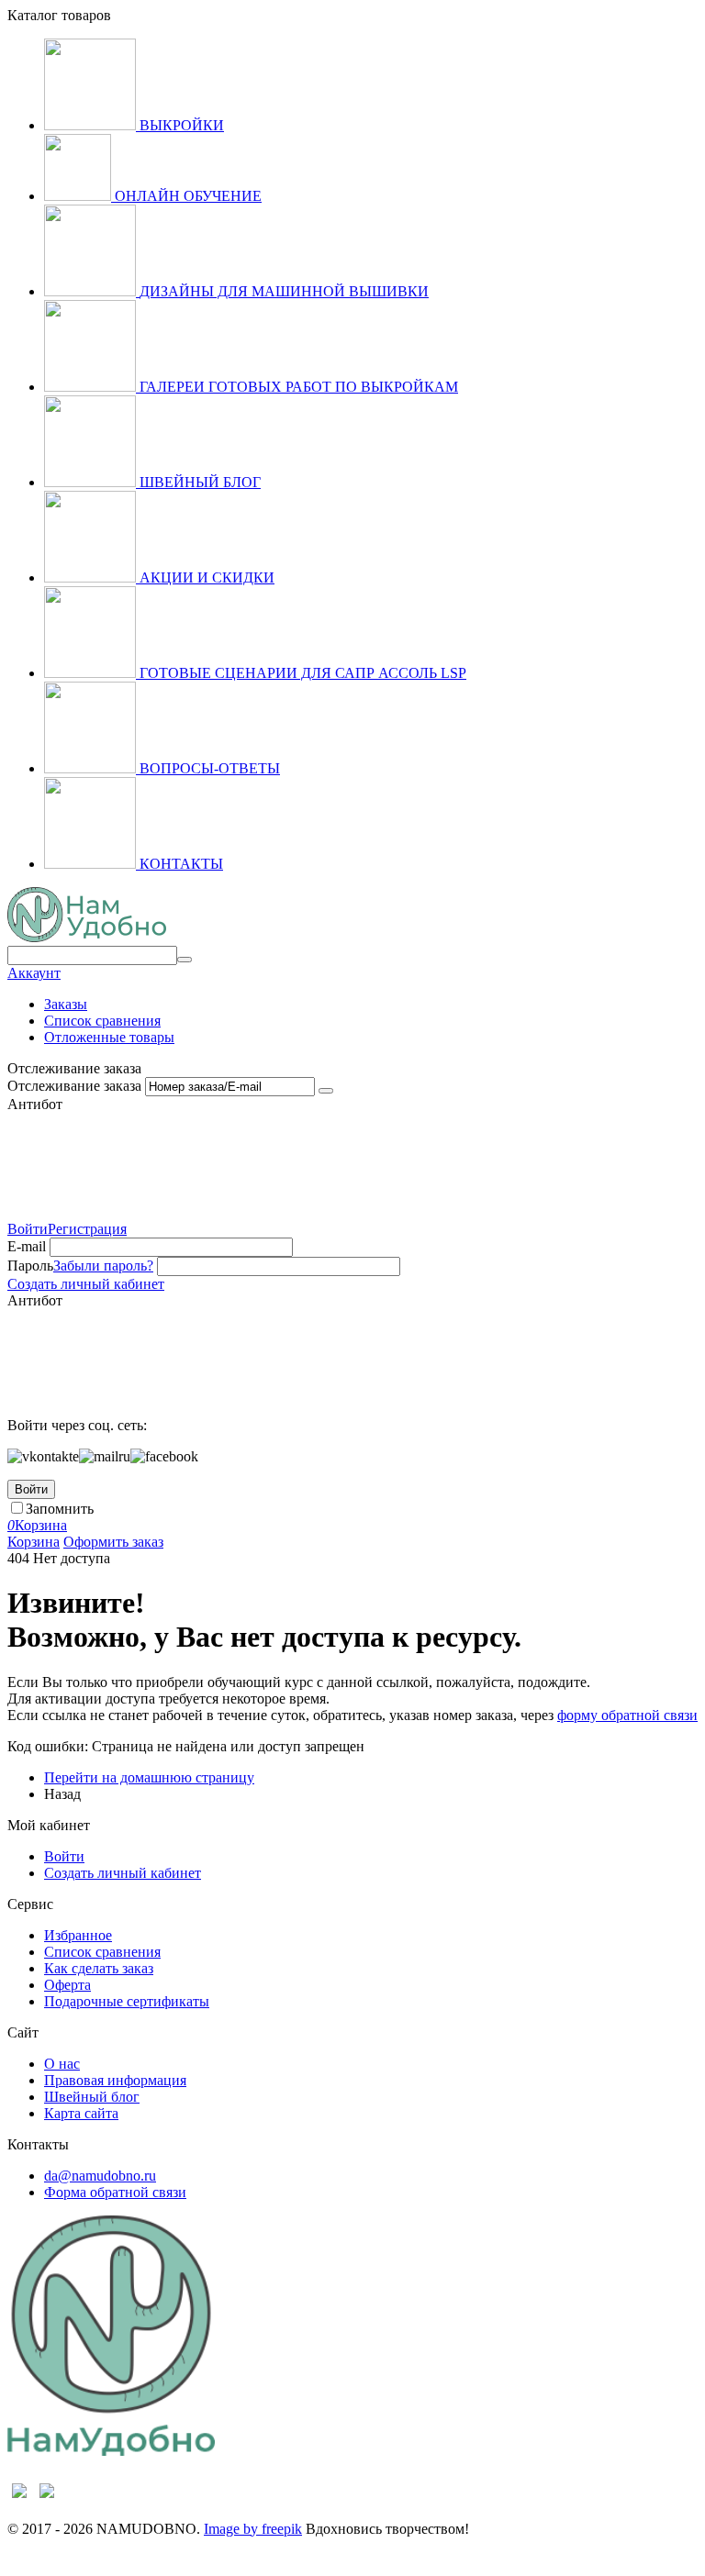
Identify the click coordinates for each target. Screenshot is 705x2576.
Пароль (30, 1266)
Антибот (35, 1104)
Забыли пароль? (103, 1266)
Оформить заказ (113, 1542)
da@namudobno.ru (100, 2176)
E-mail (27, 1246)
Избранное (78, 1935)
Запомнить (60, 1509)
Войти (28, 1229)
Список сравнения (102, 1021)
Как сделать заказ (99, 1968)
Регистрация (87, 1229)
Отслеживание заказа (74, 1086)
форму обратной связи (627, 1715)
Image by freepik (253, 2529)
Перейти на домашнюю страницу (149, 1777)
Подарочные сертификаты (127, 2001)
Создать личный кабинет (86, 1284)
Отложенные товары (109, 1037)
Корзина (34, 1542)
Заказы (66, 1004)
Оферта (67, 1985)
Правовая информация (115, 2080)
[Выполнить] (326, 1091)
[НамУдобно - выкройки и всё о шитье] (87, 937)
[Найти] (185, 960)
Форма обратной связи (115, 2192)
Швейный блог (92, 2097)
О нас (62, 2064)
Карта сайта (81, 2113)
